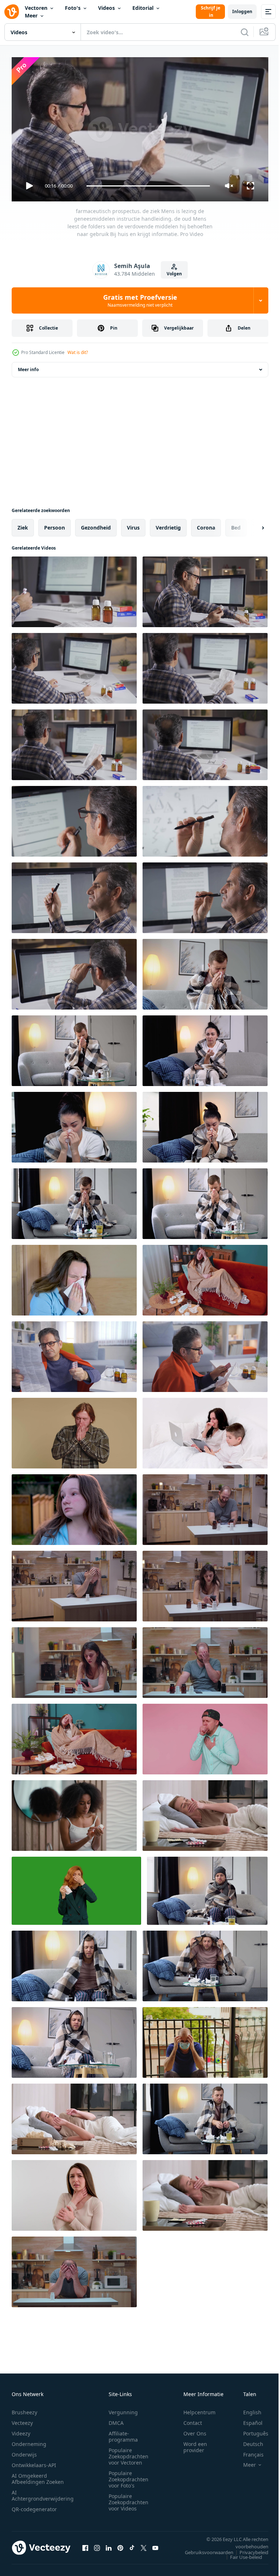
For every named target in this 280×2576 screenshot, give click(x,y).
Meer (31, 15)
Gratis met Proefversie (140, 300)
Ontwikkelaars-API (34, 2462)
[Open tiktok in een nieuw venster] (132, 2545)
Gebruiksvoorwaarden (204, 2549)
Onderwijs (24, 2451)
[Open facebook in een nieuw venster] (85, 2545)
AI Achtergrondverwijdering (43, 2492)
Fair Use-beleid (241, 2554)
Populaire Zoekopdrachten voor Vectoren (129, 2453)
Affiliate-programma (123, 2433)
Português (250, 2430)
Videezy (21, 2430)
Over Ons (195, 2430)
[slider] (148, 186)
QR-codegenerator (34, 2506)
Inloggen (242, 11)
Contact (193, 2420)
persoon (55, 525)
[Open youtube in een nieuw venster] (155, 2545)
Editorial (143, 8)
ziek (23, 525)
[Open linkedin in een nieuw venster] (109, 2545)
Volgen (174, 274)
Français (248, 2451)
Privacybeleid (248, 2549)
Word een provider (195, 2444)
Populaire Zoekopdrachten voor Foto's (129, 2476)
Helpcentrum (199, 2409)
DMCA (116, 2420)
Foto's (73, 8)
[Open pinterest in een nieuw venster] (120, 2545)
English (247, 2409)
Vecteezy (22, 2420)
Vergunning (123, 2409)
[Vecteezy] (12, 12)
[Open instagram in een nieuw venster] (97, 2545)
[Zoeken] (245, 32)
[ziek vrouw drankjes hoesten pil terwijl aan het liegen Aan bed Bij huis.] (205, 1813)
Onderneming (29, 2441)
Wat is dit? (78, 352)
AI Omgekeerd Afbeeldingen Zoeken (38, 2475)
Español (247, 2420)
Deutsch (248, 2441)
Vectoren (36, 8)
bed (236, 525)
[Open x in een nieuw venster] (144, 2545)
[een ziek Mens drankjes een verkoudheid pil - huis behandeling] (205, 2116)
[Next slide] (251, 525)
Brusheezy (24, 2409)
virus (133, 525)
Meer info (28, 367)
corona (206, 525)
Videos (106, 8)
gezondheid (96, 525)
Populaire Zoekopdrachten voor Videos (129, 2499)
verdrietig (168, 525)
